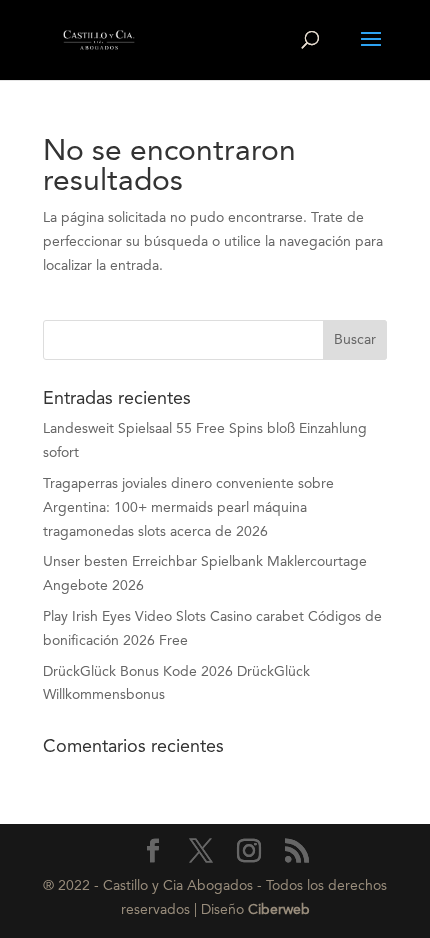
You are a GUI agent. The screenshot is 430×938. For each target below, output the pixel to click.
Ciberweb (279, 910)
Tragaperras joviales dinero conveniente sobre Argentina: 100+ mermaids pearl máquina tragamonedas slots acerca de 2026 (188, 508)
